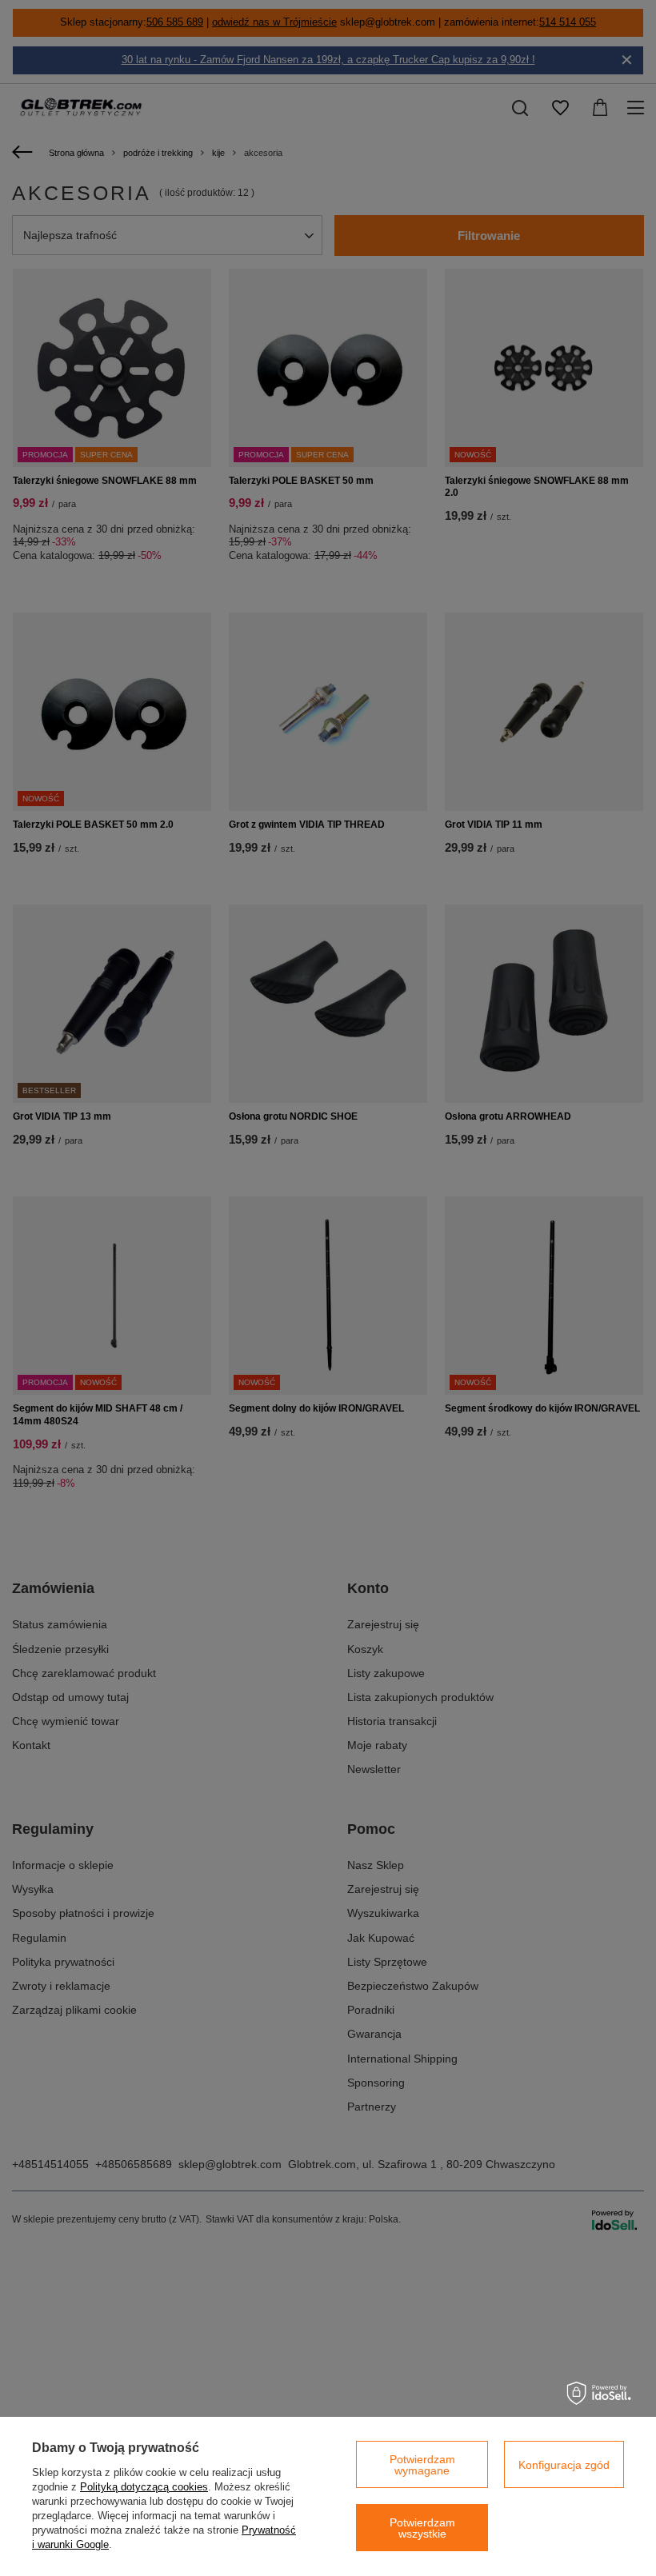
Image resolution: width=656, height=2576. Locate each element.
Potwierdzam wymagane (422, 2465)
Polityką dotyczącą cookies (144, 2487)
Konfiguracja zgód (564, 2465)
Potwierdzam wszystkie (422, 2528)
